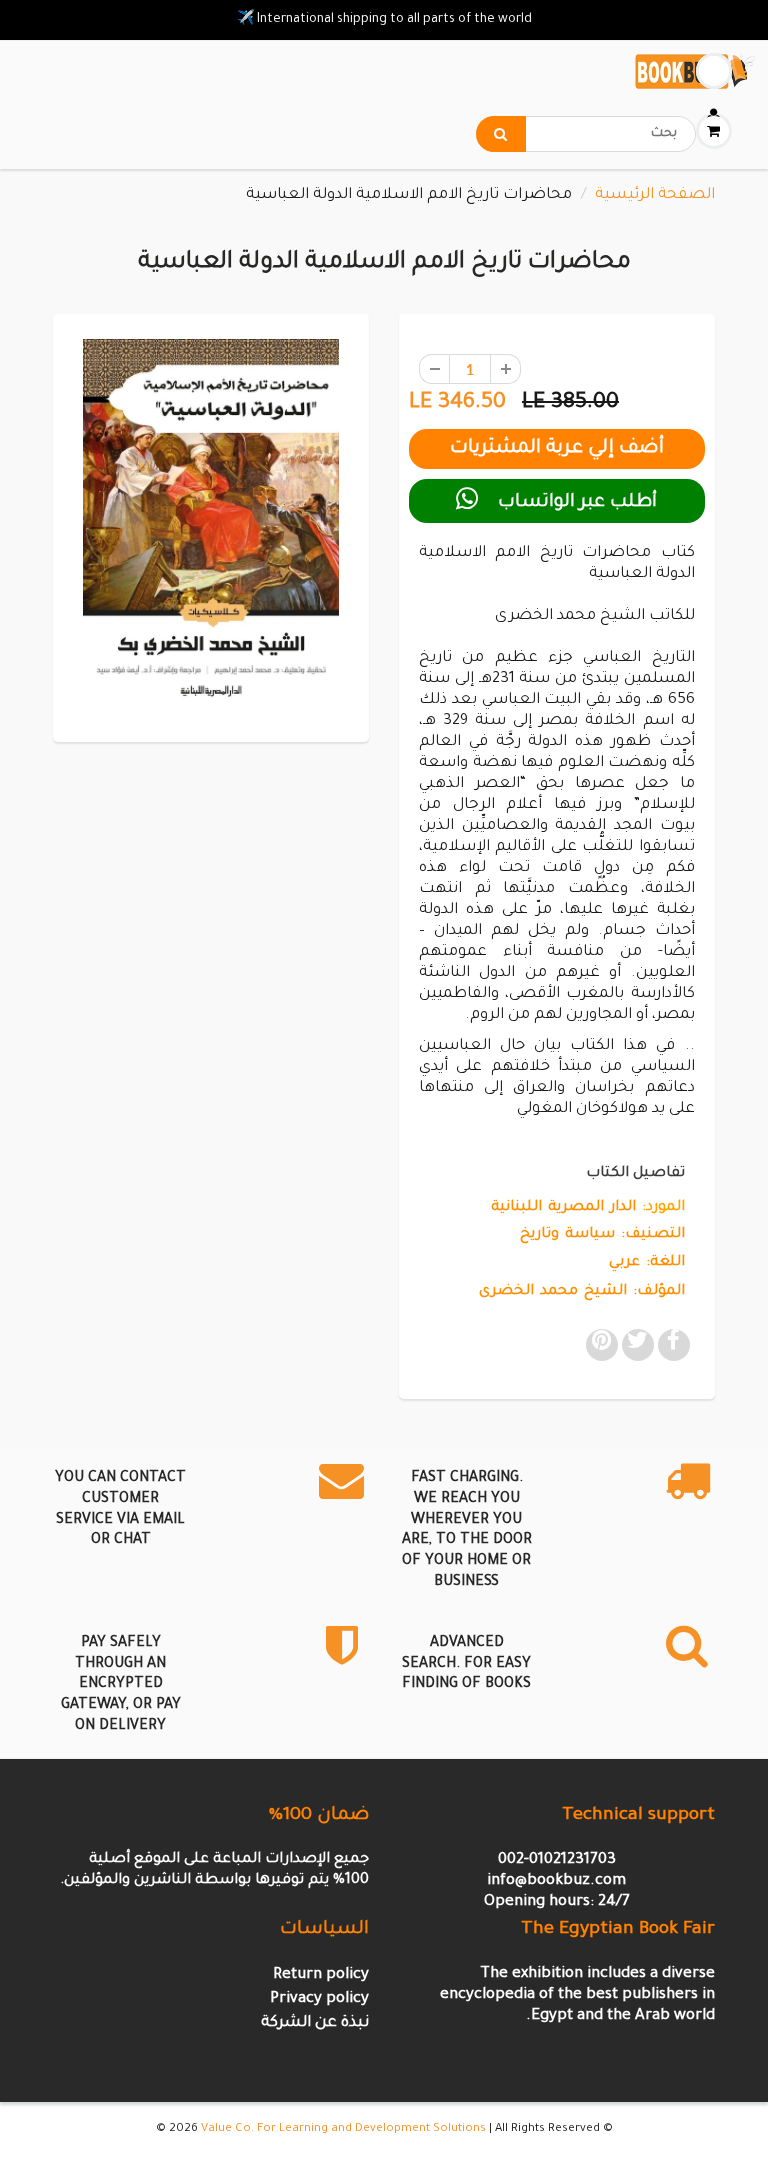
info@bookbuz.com (556, 1881)
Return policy (321, 1975)
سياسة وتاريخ (567, 1235)
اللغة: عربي (647, 1263)
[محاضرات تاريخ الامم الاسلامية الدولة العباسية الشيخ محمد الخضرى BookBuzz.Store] (211, 525)
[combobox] (586, 134)
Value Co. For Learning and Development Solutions (343, 2129)
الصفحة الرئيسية (655, 195)
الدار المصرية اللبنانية (563, 1208)
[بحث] (501, 134)
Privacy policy (319, 1999)
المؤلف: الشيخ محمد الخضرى (582, 1292)
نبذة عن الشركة (315, 2023)
